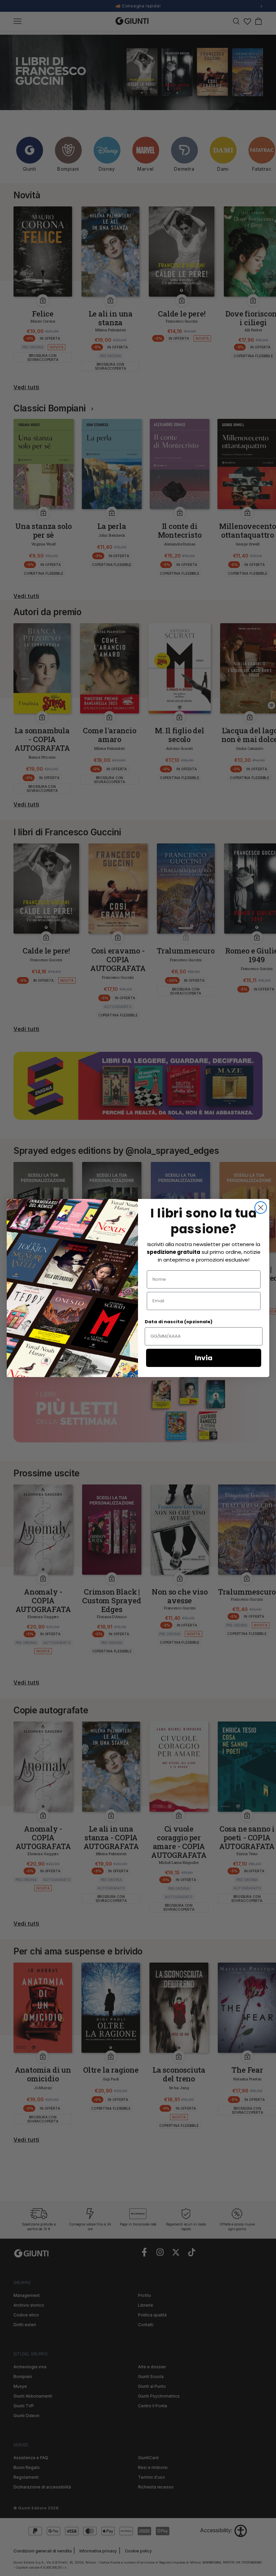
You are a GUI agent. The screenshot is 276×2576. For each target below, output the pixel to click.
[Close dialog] (261, 1208)
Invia (204, 1358)
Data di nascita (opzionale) (179, 1322)
